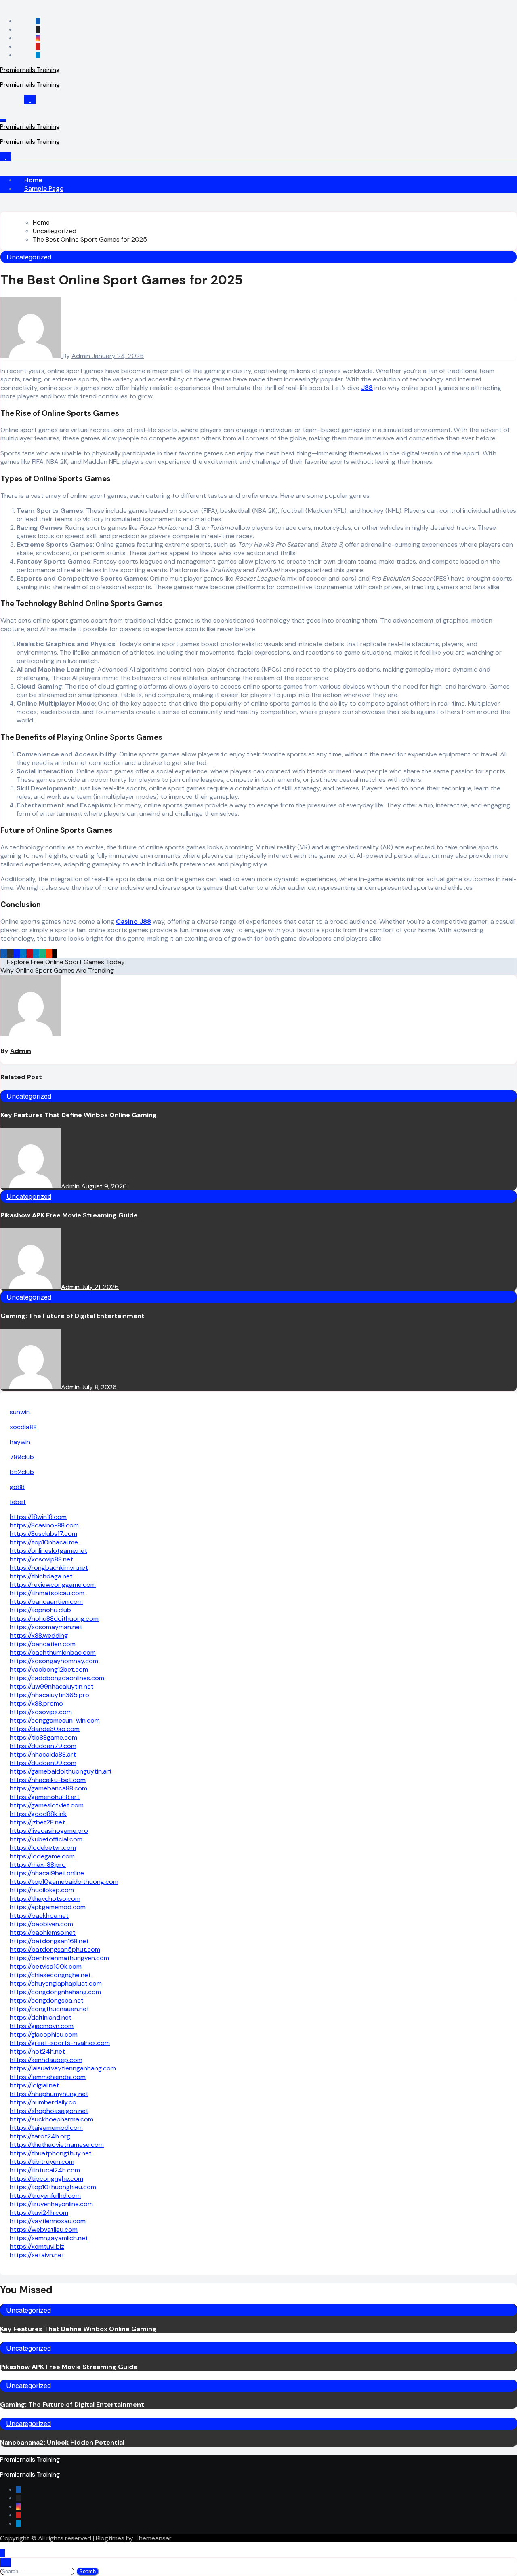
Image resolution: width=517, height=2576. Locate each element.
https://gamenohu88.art (45, 1797)
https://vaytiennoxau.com (48, 2221)
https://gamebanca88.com (48, 1788)
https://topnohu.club (40, 1610)
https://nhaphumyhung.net (49, 2094)
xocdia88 (23, 1427)
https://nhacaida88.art (43, 1754)
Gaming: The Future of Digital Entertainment (73, 1316)
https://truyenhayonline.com (51, 2204)
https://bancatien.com (43, 1644)
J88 (367, 388)
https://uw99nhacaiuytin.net (52, 1686)
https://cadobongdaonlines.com (57, 1678)
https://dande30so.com (45, 1729)
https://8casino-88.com (44, 1525)
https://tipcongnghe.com (46, 2179)
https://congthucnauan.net (49, 2009)
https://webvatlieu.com (44, 2230)
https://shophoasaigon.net (49, 2111)
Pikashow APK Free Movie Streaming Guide (69, 1215)
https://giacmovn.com (42, 2026)
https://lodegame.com (42, 1856)
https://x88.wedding (39, 1636)
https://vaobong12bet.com (49, 1669)
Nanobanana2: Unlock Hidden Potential (62, 2442)
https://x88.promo (36, 1703)
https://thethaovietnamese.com (57, 2145)
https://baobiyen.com (41, 1924)
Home (33, 180)
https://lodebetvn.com (43, 1848)
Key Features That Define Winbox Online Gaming (79, 1115)
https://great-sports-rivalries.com (60, 2043)
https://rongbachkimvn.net (49, 1568)
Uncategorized (29, 257)
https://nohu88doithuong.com (54, 1619)
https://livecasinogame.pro (49, 1831)
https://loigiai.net (34, 2085)
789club (22, 1457)
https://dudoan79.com (43, 1746)
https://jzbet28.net (37, 1822)
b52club (22, 1472)
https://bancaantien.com (46, 1602)
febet (18, 1502)
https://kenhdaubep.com (46, 2060)
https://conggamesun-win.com (55, 1720)
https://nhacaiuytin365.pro (49, 1695)
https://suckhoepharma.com (51, 2119)
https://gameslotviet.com (47, 1805)
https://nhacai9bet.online (47, 1873)
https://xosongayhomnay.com (54, 1661)
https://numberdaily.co (43, 2102)
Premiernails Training (30, 70)
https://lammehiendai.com (48, 2077)
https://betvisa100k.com (46, 1966)
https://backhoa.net (39, 1916)
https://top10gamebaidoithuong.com (64, 1882)
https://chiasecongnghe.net (50, 1975)
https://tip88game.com (43, 1737)
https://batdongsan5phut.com (55, 1949)
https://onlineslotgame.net (48, 1551)
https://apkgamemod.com (48, 1907)
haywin (20, 1442)
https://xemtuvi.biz (37, 2246)
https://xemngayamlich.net (49, 2238)
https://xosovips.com (41, 1712)
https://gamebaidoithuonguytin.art (61, 1771)
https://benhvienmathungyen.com (59, 1958)
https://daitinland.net (41, 2017)
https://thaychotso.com (45, 1899)
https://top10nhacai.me (44, 1542)
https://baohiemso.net (43, 1933)
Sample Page (44, 189)
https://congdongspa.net (47, 2000)
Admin (82, 356)
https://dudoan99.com (43, 1763)
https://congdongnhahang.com (55, 1992)
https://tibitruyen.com (42, 2162)
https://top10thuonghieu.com (53, 2187)
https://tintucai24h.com (45, 2170)
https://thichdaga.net (41, 1576)
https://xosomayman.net (46, 1627)
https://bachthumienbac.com (53, 1652)
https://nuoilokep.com (42, 1890)
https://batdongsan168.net (49, 1941)
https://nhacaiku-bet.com (48, 1780)
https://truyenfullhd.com (45, 2196)
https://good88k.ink (38, 1814)
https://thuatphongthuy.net (51, 2153)
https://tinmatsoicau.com (47, 1593)
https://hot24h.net (37, 2051)
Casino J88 (133, 922)
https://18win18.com (38, 1517)
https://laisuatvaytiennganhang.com (63, 2068)
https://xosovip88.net (41, 1559)
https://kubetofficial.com (46, 1839)
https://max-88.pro (38, 1865)
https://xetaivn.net (37, 2255)
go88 (17, 1487)
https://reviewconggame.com (53, 1585)
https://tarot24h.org (40, 2136)
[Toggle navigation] (3, 120)
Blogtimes (110, 2538)
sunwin (20, 1412)
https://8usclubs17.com (43, 1534)
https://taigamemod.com (46, 2128)
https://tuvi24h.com (39, 2213)
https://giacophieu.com (44, 2034)
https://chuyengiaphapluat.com (56, 1983)
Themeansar (153, 2538)
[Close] (6, 2562)
